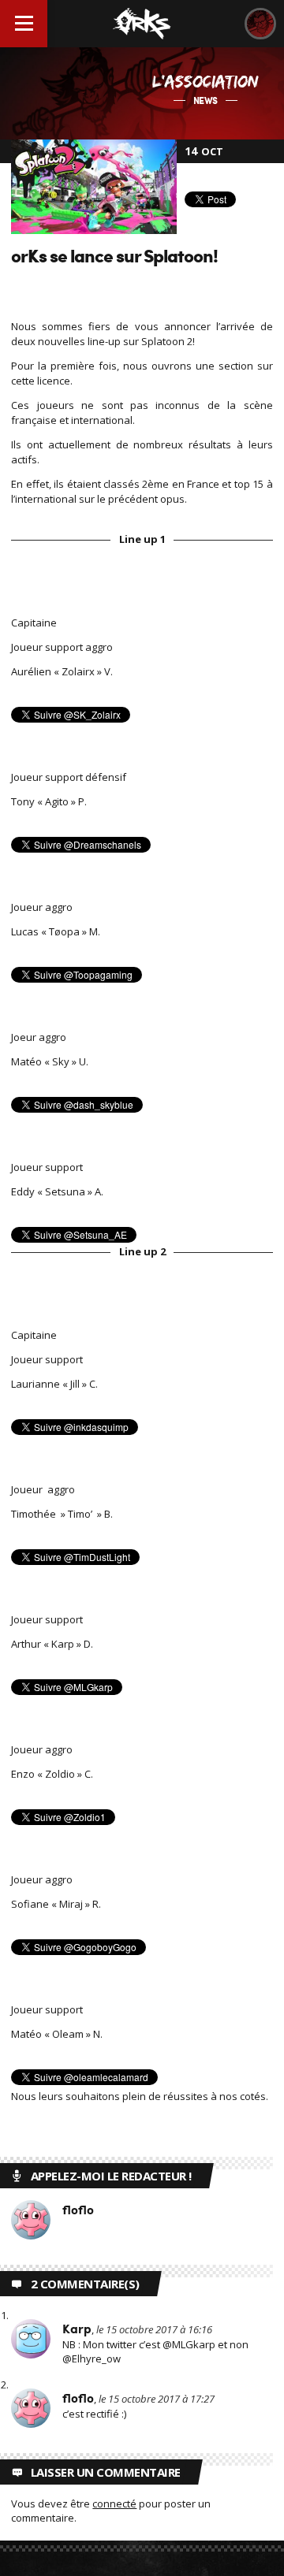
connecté (114, 2504)
